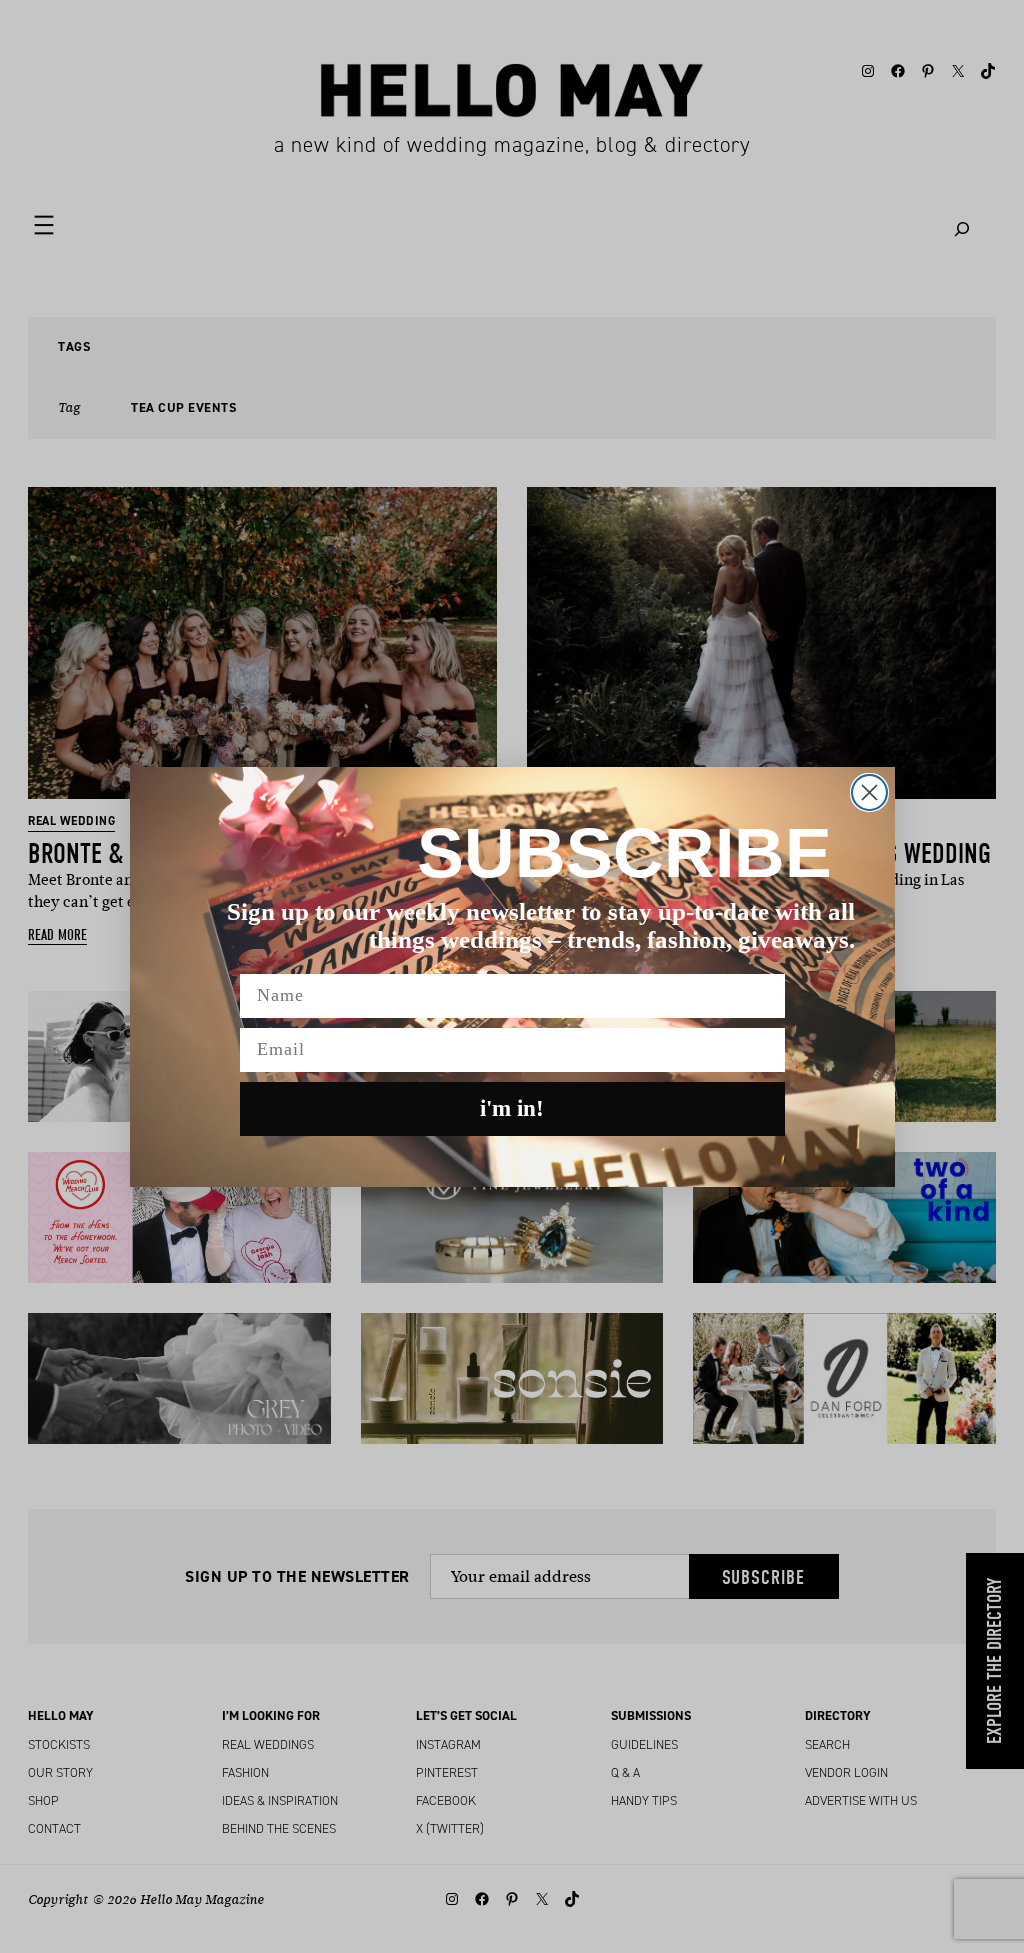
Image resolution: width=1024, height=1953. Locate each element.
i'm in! (512, 1108)
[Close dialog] (869, 792)
